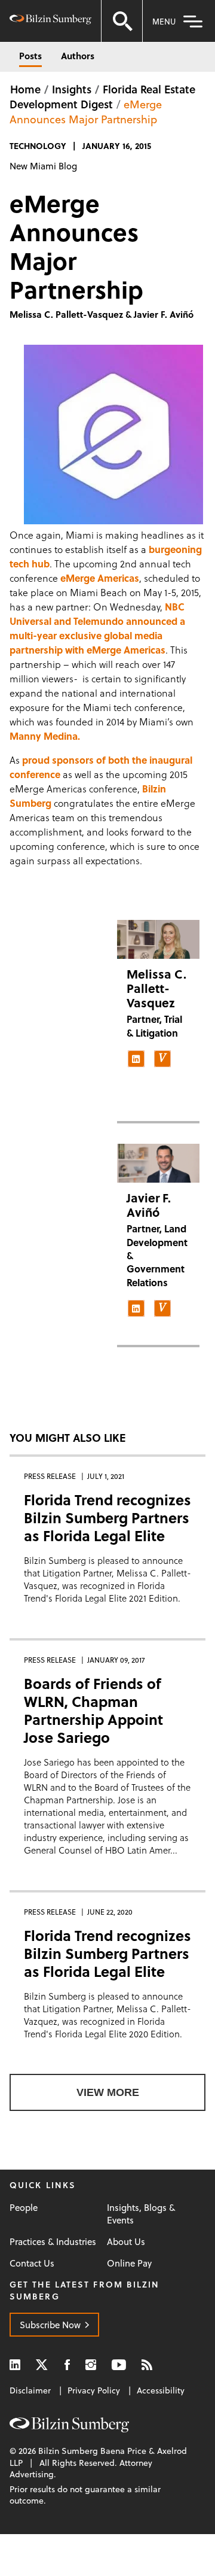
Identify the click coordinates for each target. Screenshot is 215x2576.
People (24, 2208)
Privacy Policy (94, 2390)
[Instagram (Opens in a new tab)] (91, 2364)
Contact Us (32, 2263)
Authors (78, 56)
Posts (30, 56)
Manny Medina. (45, 736)
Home (25, 89)
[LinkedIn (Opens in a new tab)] (15, 2364)
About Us (126, 2242)
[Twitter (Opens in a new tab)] (42, 2364)
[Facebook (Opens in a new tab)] (67, 2364)
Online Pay (129, 2263)
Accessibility (161, 2390)
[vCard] (162, 1059)
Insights (72, 89)
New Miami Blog (43, 166)
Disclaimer (30, 2390)
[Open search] (122, 21)
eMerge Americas (100, 578)
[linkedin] (136, 1059)
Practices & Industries (53, 2242)
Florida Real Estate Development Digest (102, 96)
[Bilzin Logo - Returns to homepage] (50, 21)
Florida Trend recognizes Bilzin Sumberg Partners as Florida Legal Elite (107, 1518)
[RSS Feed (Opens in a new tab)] (147, 2364)
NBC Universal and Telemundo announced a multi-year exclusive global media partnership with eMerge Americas (97, 628)
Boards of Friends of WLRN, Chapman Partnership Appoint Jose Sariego (93, 1710)
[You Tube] (119, 2364)
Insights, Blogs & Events (141, 2214)
